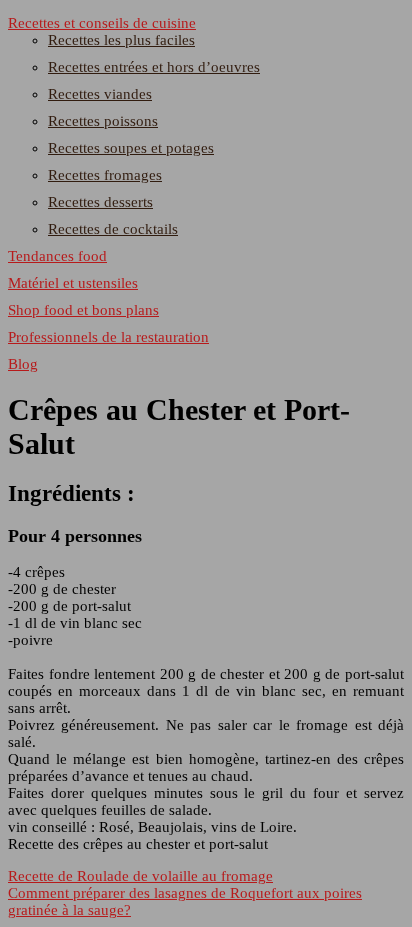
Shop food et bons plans (83, 310)
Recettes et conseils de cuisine (102, 23)
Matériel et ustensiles (73, 283)
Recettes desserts (100, 202)
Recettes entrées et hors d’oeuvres (154, 67)
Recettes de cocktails (113, 229)
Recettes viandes (100, 94)
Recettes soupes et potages (131, 148)
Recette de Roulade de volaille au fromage (140, 876)
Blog (23, 364)
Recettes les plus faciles (121, 40)
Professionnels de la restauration (108, 337)
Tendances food (57, 256)
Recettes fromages (105, 175)
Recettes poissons (103, 121)
